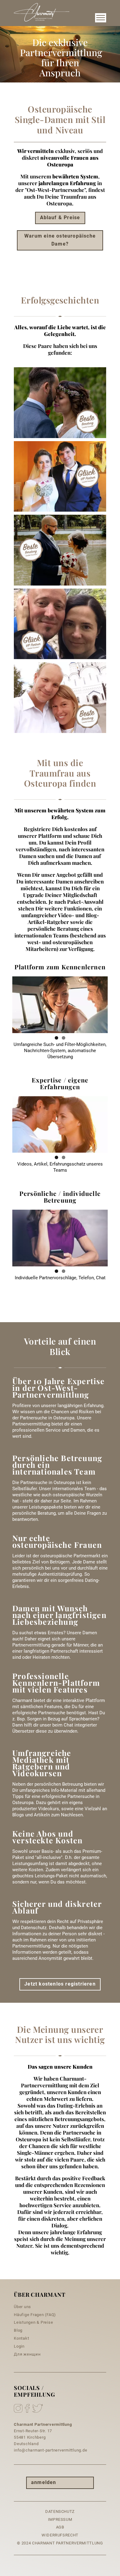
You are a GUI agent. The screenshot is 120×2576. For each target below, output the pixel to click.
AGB (60, 2527)
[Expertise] (60, 1125)
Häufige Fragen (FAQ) (35, 2315)
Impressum (60, 2519)
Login (19, 2346)
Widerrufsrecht (60, 2535)
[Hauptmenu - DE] (101, 18)
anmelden (44, 2482)
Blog (18, 2330)
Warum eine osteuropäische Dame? (60, 240)
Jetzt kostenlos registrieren (60, 1984)
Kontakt (21, 2338)
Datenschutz (60, 2511)
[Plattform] (60, 1005)
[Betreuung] (60, 1238)
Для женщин (27, 2354)
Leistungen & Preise (33, 2322)
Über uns (22, 2307)
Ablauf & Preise (60, 218)
